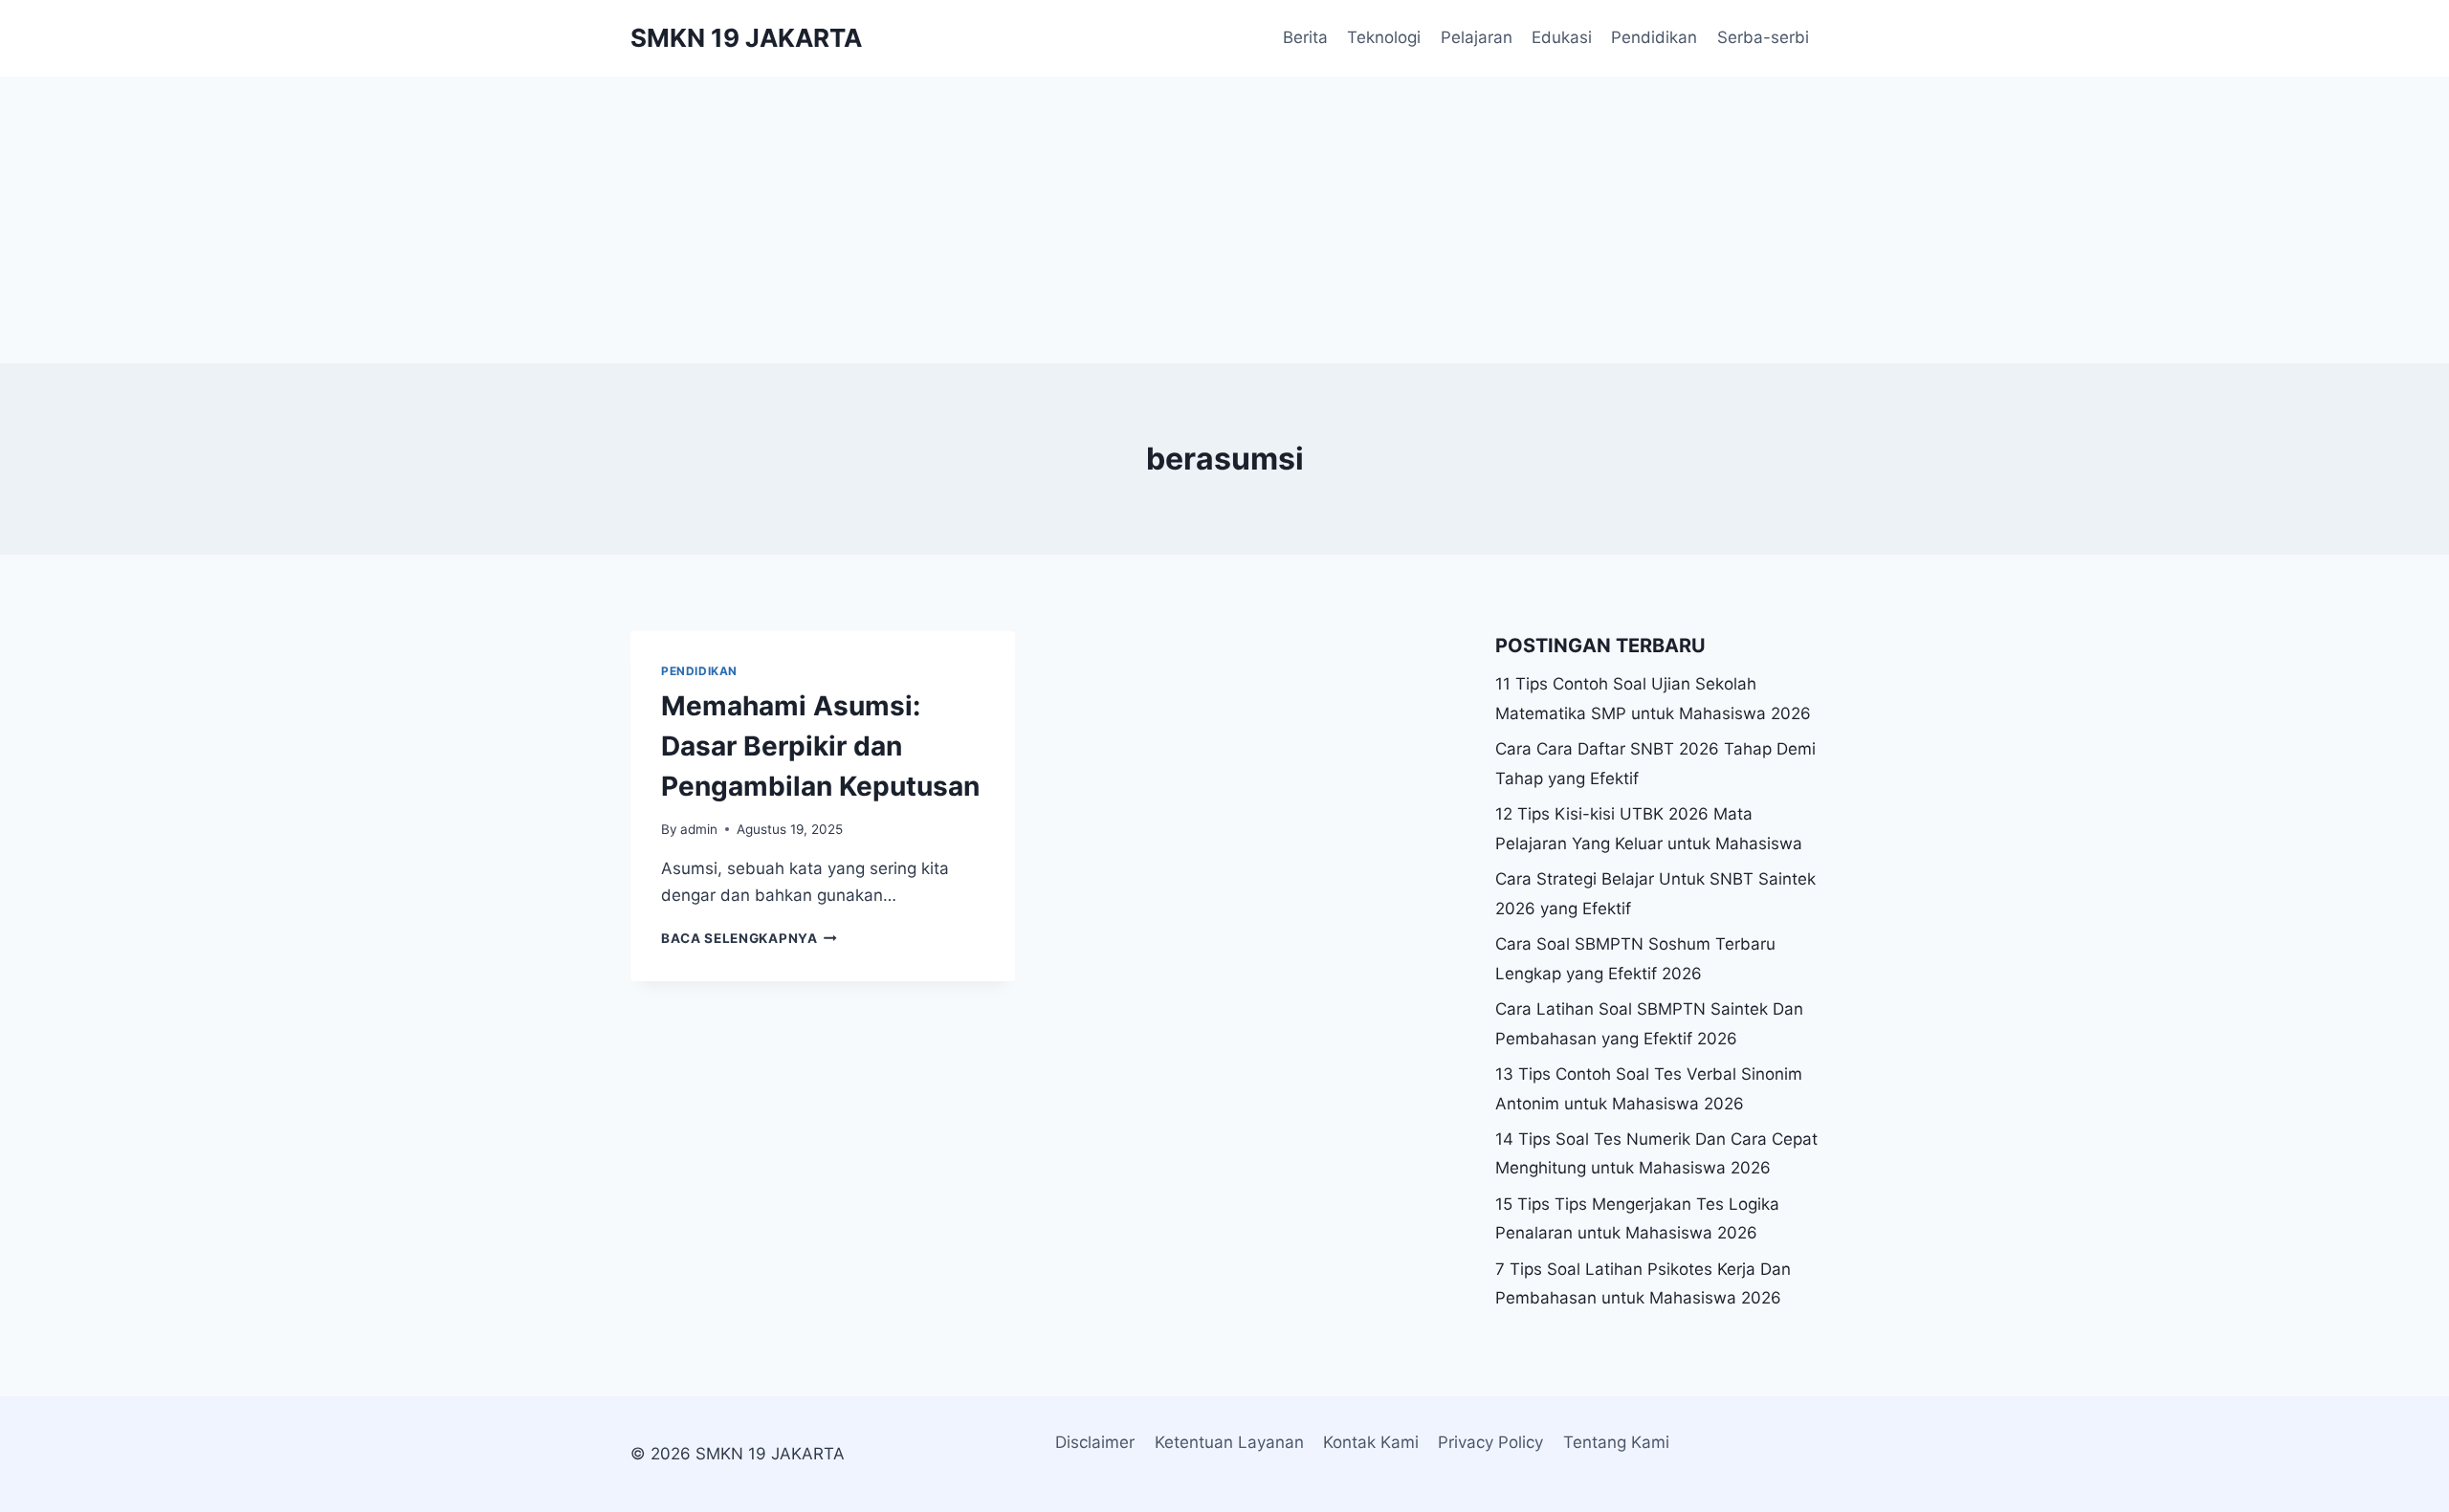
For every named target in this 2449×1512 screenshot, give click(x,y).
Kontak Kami (1371, 1442)
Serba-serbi (1763, 37)
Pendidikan (1654, 37)
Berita (1305, 37)
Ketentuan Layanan (1229, 1442)
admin (699, 829)
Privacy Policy (1490, 1442)
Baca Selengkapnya (749, 938)
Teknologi (1384, 37)
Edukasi (1562, 37)
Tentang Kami (1616, 1442)
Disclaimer (1095, 1442)
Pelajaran (1477, 37)
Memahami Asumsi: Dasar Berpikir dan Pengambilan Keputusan (820, 746)
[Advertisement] (1224, 220)
